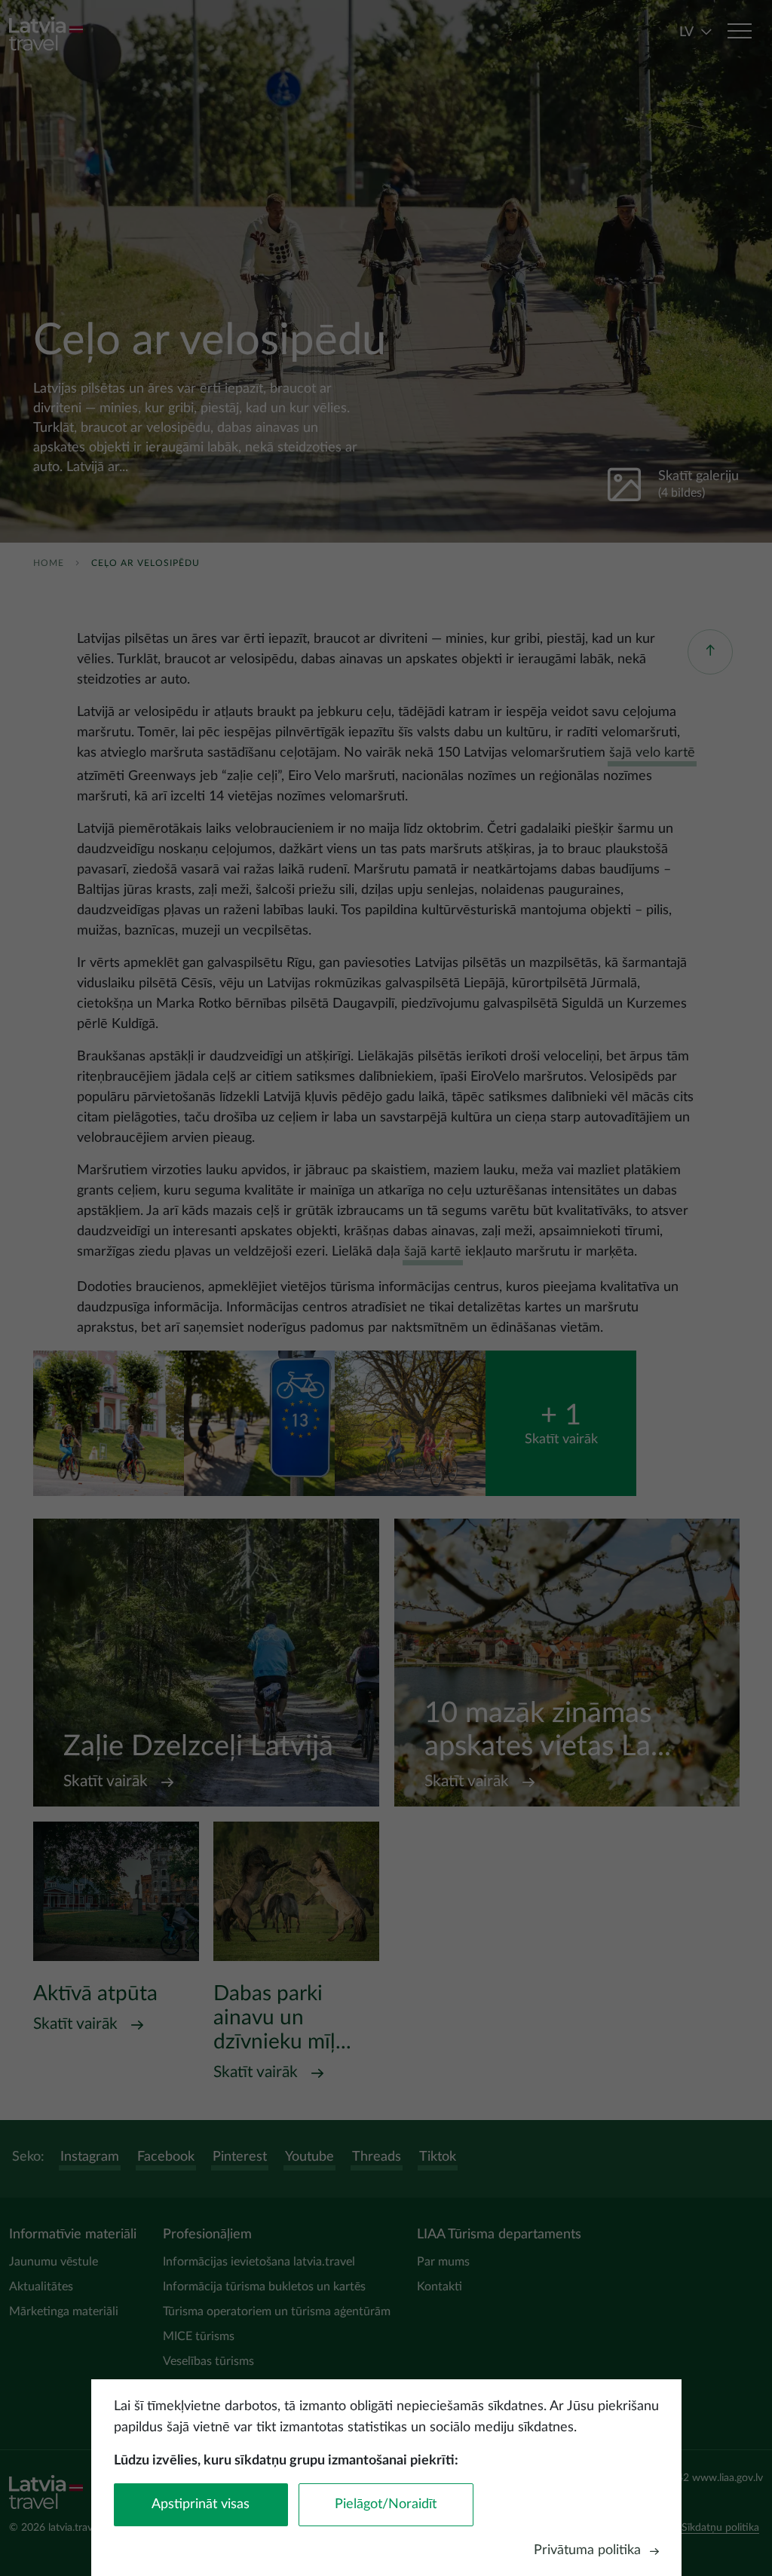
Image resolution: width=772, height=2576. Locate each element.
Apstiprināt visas (201, 2504)
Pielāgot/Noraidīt (386, 2504)
